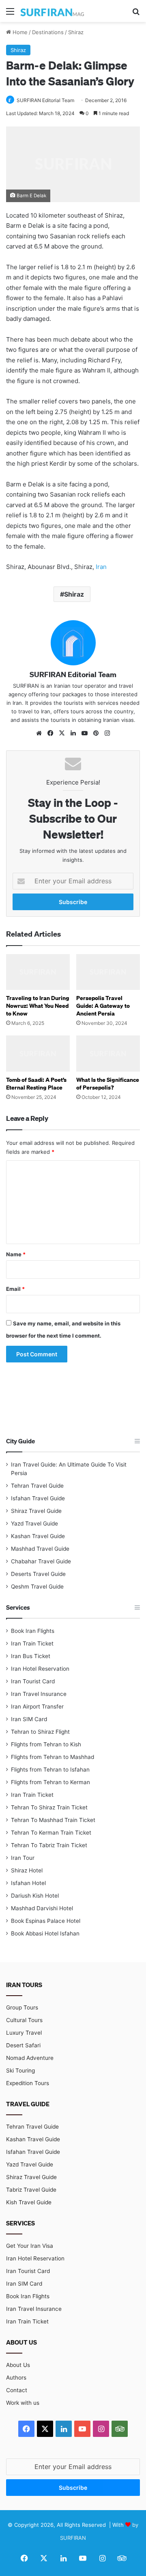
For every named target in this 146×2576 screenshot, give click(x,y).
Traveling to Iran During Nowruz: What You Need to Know (38, 1006)
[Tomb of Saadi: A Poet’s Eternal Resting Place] (38, 1054)
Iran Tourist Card (33, 1681)
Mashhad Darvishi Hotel (42, 1908)
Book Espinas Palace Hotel (46, 1921)
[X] (62, 733)
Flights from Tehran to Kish (46, 1744)
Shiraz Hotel (27, 1870)
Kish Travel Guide (29, 2202)
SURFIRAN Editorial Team (45, 100)
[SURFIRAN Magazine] (53, 11)
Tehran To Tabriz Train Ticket (49, 1845)
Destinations (48, 32)
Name (16, 1254)
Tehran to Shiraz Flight (40, 1732)
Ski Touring (20, 2070)
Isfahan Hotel (28, 1883)
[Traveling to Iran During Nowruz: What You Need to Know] (38, 972)
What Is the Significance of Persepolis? (108, 1083)
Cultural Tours (24, 2020)
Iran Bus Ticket (31, 1656)
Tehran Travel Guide (37, 1486)
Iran (101, 567)
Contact (17, 2390)
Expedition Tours (28, 2083)
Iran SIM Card (29, 1719)
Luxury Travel (24, 2033)
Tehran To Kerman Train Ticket (51, 1833)
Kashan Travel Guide (38, 1536)
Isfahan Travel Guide (38, 1498)
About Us (18, 2365)
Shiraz (76, 32)
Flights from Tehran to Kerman (50, 1782)
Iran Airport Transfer (37, 1706)
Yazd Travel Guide (34, 1523)
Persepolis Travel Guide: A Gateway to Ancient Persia (103, 1006)
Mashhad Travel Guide (40, 1549)
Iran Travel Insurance (39, 1694)
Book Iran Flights (33, 1631)
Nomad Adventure (30, 2058)
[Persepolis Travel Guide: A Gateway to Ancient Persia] (108, 972)
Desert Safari (23, 2045)
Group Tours (22, 2007)
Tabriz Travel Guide (31, 2190)
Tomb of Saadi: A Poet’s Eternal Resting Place (36, 1083)
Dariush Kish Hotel (35, 1896)
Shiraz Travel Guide (36, 1511)
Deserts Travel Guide (38, 1574)
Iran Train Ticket (32, 1643)
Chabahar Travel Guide (41, 1561)
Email (15, 1289)
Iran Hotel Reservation (40, 1669)
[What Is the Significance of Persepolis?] (108, 1054)
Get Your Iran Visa (30, 2246)
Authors (16, 2378)
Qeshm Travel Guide (37, 1587)
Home (19, 32)
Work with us (23, 2403)
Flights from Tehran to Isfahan (50, 1770)
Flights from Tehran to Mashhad (53, 1757)
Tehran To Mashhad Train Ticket (53, 1820)
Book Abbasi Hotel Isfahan (45, 1933)
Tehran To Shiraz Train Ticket (49, 1807)
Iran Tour (23, 1858)
